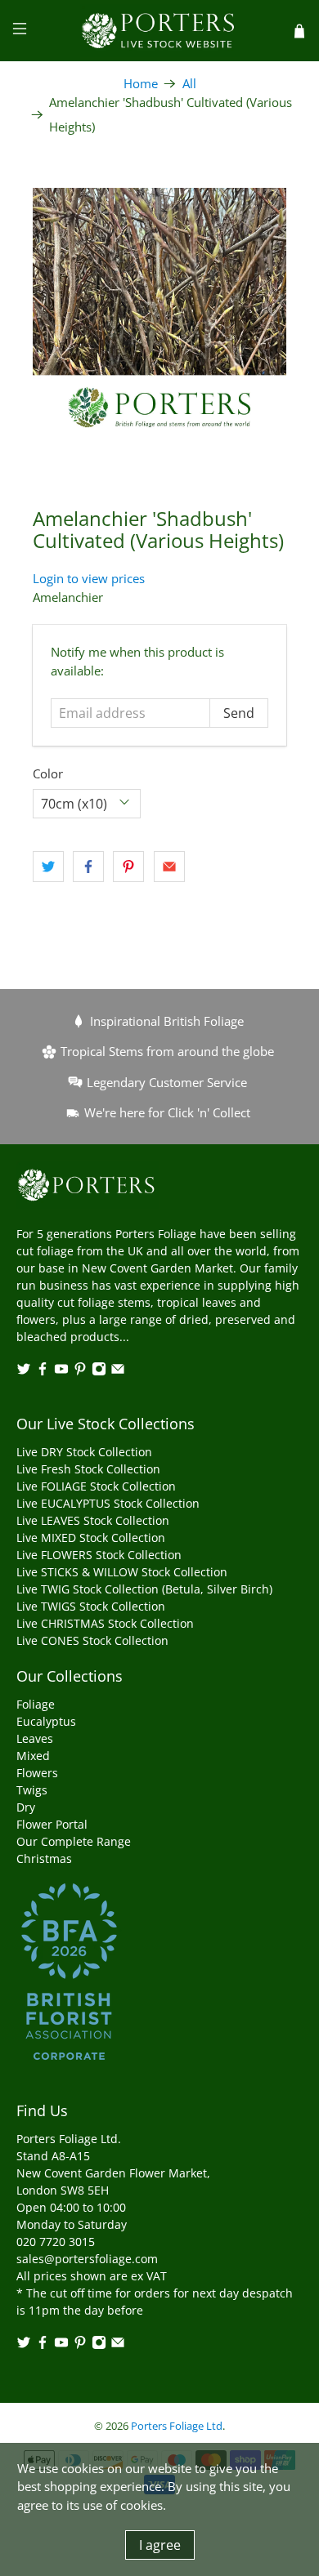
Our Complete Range (74, 1841)
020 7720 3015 (56, 2242)
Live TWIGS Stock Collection (91, 1606)
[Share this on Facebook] (88, 867)
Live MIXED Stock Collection (91, 1538)
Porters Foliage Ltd (177, 2426)
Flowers (37, 1773)
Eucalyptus (46, 1721)
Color (48, 773)
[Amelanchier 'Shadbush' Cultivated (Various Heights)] (160, 315)
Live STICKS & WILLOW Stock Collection (122, 1572)
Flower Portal (52, 1824)
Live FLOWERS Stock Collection (99, 1555)
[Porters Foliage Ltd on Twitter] (24, 1372)
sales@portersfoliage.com (87, 2259)
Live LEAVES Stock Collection (93, 1520)
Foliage (36, 1704)
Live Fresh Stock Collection (88, 1469)
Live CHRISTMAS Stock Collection (105, 1623)
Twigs (32, 1790)
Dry (26, 1807)
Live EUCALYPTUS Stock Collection (108, 1503)
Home (141, 84)
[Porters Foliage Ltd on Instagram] (99, 1372)
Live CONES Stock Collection (92, 1640)
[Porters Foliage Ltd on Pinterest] (80, 1372)
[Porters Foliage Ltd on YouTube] (61, 1372)
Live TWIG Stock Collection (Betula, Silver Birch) (144, 1589)
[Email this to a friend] (169, 867)
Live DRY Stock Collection (84, 1452)
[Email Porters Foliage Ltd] (118, 1372)
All (189, 84)
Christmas (44, 1858)
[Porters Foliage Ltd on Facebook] (43, 1372)
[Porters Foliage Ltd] (160, 31)
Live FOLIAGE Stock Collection (96, 1486)
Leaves (35, 1738)
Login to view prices (89, 578)
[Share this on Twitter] (48, 867)
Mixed (33, 1756)
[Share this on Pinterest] (128, 867)
